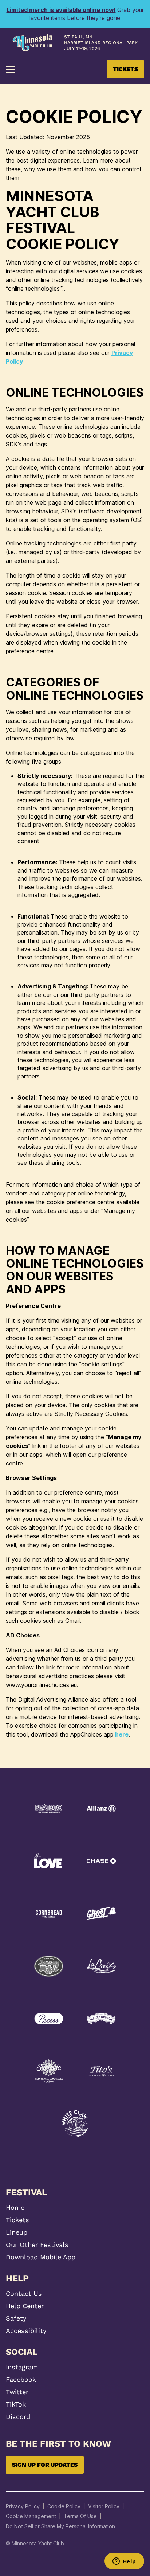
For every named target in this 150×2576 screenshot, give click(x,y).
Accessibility (26, 2331)
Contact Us (24, 2294)
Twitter (17, 2392)
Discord (18, 2417)
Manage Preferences (31, 2516)
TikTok (16, 2404)
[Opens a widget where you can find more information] (124, 2562)
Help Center (25, 2306)
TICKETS (125, 69)
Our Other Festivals (37, 2245)
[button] (10, 69)
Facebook (21, 2380)
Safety (16, 2318)
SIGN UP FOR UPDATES (45, 2465)
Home (15, 2208)
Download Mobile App (41, 2257)
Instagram (22, 2367)
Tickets (17, 2220)
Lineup (17, 2232)
